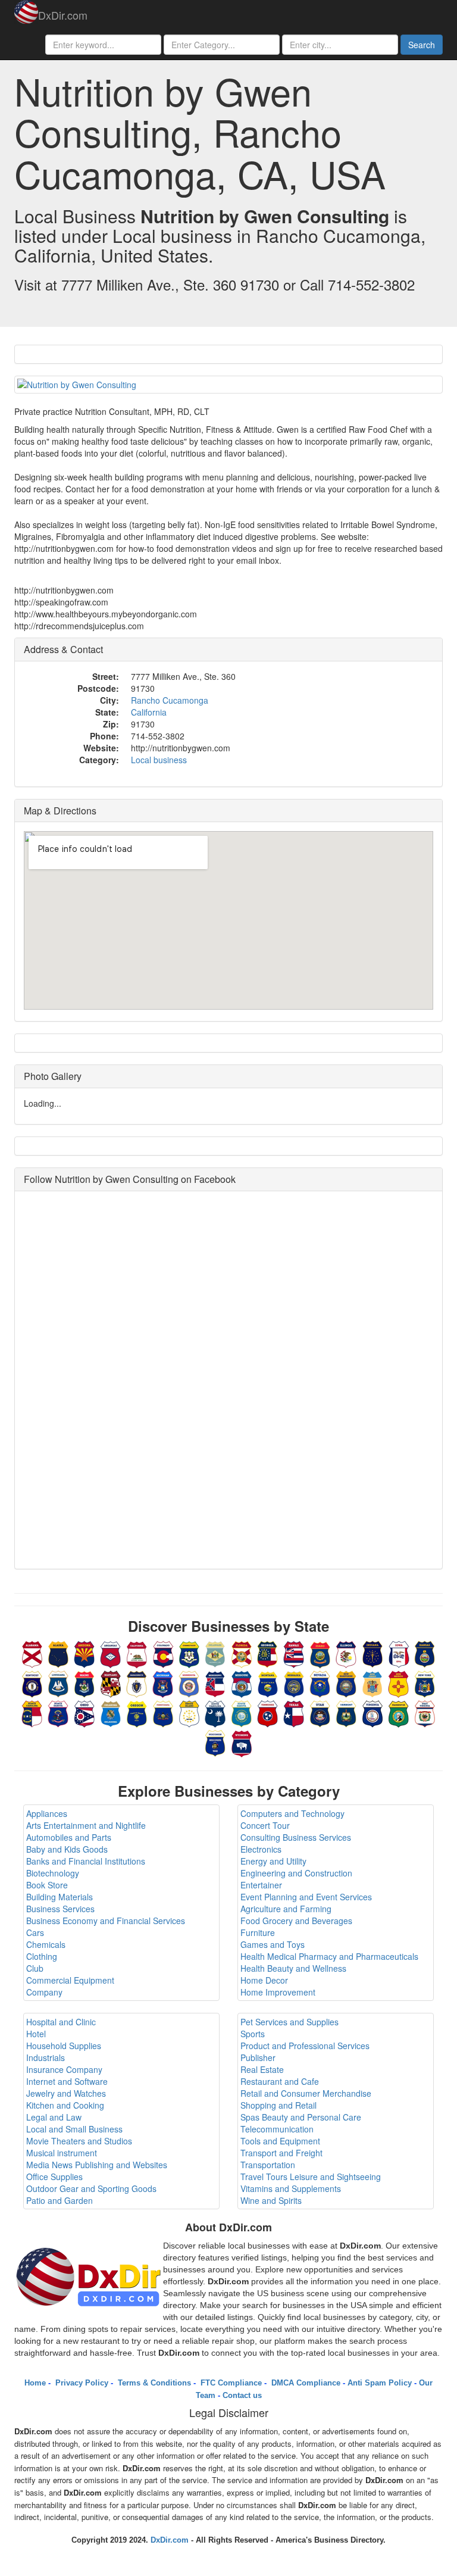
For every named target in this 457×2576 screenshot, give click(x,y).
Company (44, 1992)
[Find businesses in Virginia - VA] (373, 1713)
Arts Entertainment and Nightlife (86, 1825)
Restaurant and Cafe (280, 2081)
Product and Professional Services (305, 2046)
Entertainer (261, 1885)
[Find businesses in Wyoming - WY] (242, 1743)
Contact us (242, 2395)
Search (422, 45)
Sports (253, 2034)
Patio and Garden (60, 2200)
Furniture (258, 1932)
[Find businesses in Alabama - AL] (32, 1653)
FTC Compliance (230, 2383)
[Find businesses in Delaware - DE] (215, 1653)
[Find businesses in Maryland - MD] (111, 1683)
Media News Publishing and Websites (97, 2165)
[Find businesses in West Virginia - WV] (425, 1713)
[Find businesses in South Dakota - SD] (242, 1713)
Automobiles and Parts (69, 1837)
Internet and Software (67, 2081)
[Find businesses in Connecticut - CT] (189, 1653)
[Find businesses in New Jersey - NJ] (373, 1683)
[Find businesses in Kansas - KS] (425, 1653)
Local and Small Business (74, 2129)
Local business (159, 760)
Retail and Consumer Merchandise (306, 2093)
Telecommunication (277, 2129)
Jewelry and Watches (66, 2093)
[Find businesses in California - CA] (137, 1653)
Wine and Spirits (271, 2200)
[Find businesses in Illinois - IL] (346, 1653)
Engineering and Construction (296, 1873)
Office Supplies (54, 2177)
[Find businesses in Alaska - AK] (58, 1653)
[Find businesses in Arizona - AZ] (84, 1653)
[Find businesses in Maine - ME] (84, 1683)
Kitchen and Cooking (65, 2105)
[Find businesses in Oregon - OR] (137, 1713)
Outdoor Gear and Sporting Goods (91, 2188)
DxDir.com (63, 15)
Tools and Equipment (280, 2141)
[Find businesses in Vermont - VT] (346, 1713)
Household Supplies (64, 2046)
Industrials (46, 2057)
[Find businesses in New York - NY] (425, 1683)
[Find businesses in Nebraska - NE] (294, 1683)
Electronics (261, 1849)
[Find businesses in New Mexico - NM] (399, 1683)
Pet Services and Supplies (289, 2022)
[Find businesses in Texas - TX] (294, 1713)
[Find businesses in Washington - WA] (399, 1713)
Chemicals (46, 1944)
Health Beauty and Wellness (293, 1968)
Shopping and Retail (278, 2105)
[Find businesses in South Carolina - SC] (215, 1713)
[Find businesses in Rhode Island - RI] (189, 1713)
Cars (35, 1932)
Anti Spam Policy (380, 2383)
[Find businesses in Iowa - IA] (399, 1653)
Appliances (47, 1813)
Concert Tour (265, 1825)
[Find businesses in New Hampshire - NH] (346, 1683)
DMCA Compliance (305, 2383)
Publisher (258, 2057)
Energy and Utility (273, 1861)
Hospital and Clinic (61, 2022)
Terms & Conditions (153, 2383)
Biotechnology (53, 1873)
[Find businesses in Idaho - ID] (320, 1653)
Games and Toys (273, 1944)
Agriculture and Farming (286, 1909)
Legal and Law (54, 2117)
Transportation (268, 2165)
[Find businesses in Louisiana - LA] (58, 1683)
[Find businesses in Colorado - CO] (163, 1653)
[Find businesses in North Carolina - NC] (32, 1713)
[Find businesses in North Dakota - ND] (58, 1713)
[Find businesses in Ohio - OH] (84, 1713)
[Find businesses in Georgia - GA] (268, 1653)
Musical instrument (62, 2153)
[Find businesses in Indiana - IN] (373, 1653)
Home (35, 2383)
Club (35, 1968)
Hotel (36, 2034)
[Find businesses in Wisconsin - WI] (215, 1743)
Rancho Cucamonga (170, 700)
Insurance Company (64, 2069)
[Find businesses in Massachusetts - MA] (137, 1683)
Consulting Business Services (296, 1837)
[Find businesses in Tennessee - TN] (268, 1713)
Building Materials (60, 1897)
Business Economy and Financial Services (106, 1921)
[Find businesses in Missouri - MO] (242, 1683)
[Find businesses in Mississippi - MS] (215, 1683)
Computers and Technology (292, 1813)
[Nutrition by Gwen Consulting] (228, 385)
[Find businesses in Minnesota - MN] (189, 1683)
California (149, 712)
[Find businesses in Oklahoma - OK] (111, 1713)
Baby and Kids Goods (67, 1849)
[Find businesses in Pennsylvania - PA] (163, 1713)
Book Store (47, 1885)
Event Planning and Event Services (306, 1897)
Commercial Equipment (70, 1980)
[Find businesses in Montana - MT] (268, 1683)
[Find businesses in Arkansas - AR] (111, 1653)
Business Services (60, 1909)
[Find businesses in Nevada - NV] (320, 1683)
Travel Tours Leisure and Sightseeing (311, 2177)
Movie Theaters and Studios (79, 2141)
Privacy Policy (81, 2383)
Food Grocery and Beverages (296, 1921)
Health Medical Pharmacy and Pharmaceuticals (329, 1956)
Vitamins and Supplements (291, 2188)
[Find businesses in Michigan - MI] (163, 1683)
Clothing (42, 1956)
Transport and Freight (281, 2153)
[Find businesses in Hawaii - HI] (294, 1653)
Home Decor (264, 1980)
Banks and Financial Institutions (86, 1861)
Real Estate (262, 2069)
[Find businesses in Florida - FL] (242, 1653)
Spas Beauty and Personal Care (301, 2117)
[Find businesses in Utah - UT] (320, 1713)
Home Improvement (278, 1992)
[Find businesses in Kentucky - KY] (32, 1683)
